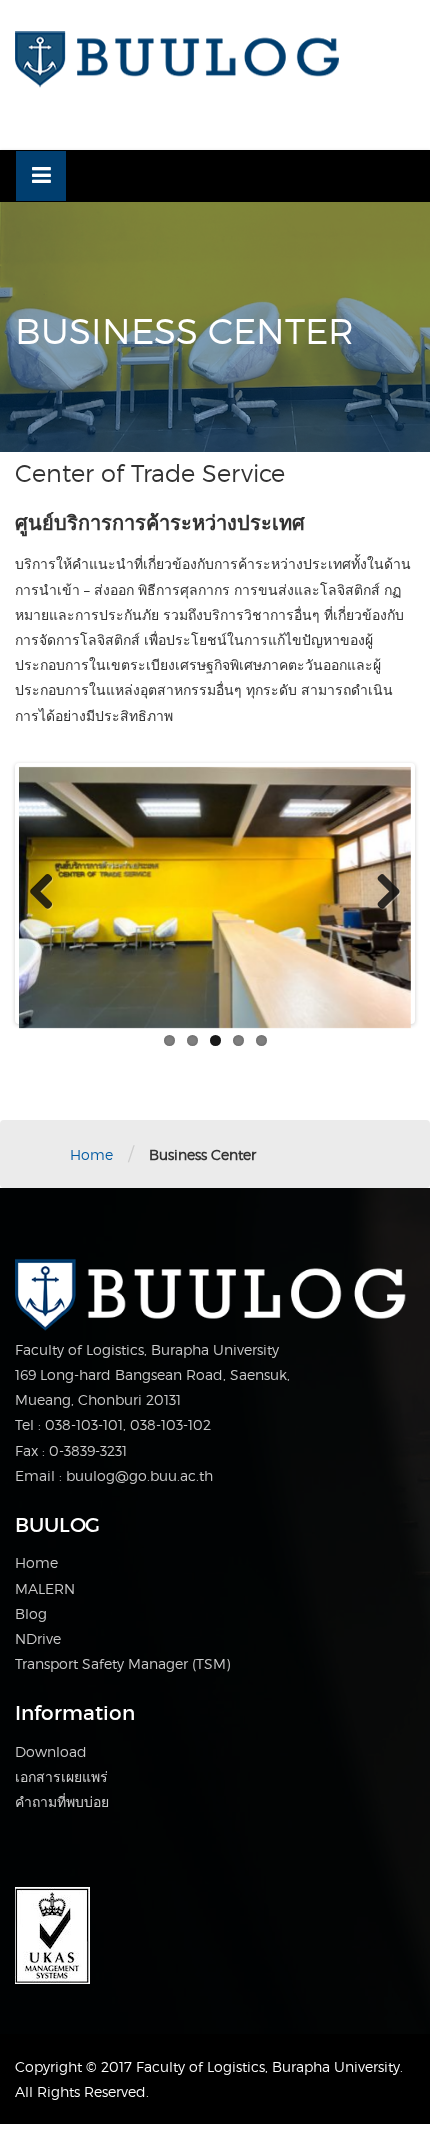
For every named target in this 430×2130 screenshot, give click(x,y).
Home (91, 1154)
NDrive (38, 1638)
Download (51, 1751)
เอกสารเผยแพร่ (61, 1776)
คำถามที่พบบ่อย (62, 1801)
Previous (49, 893)
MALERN (45, 1588)
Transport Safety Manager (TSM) (122, 1663)
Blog (31, 1613)
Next (381, 893)
